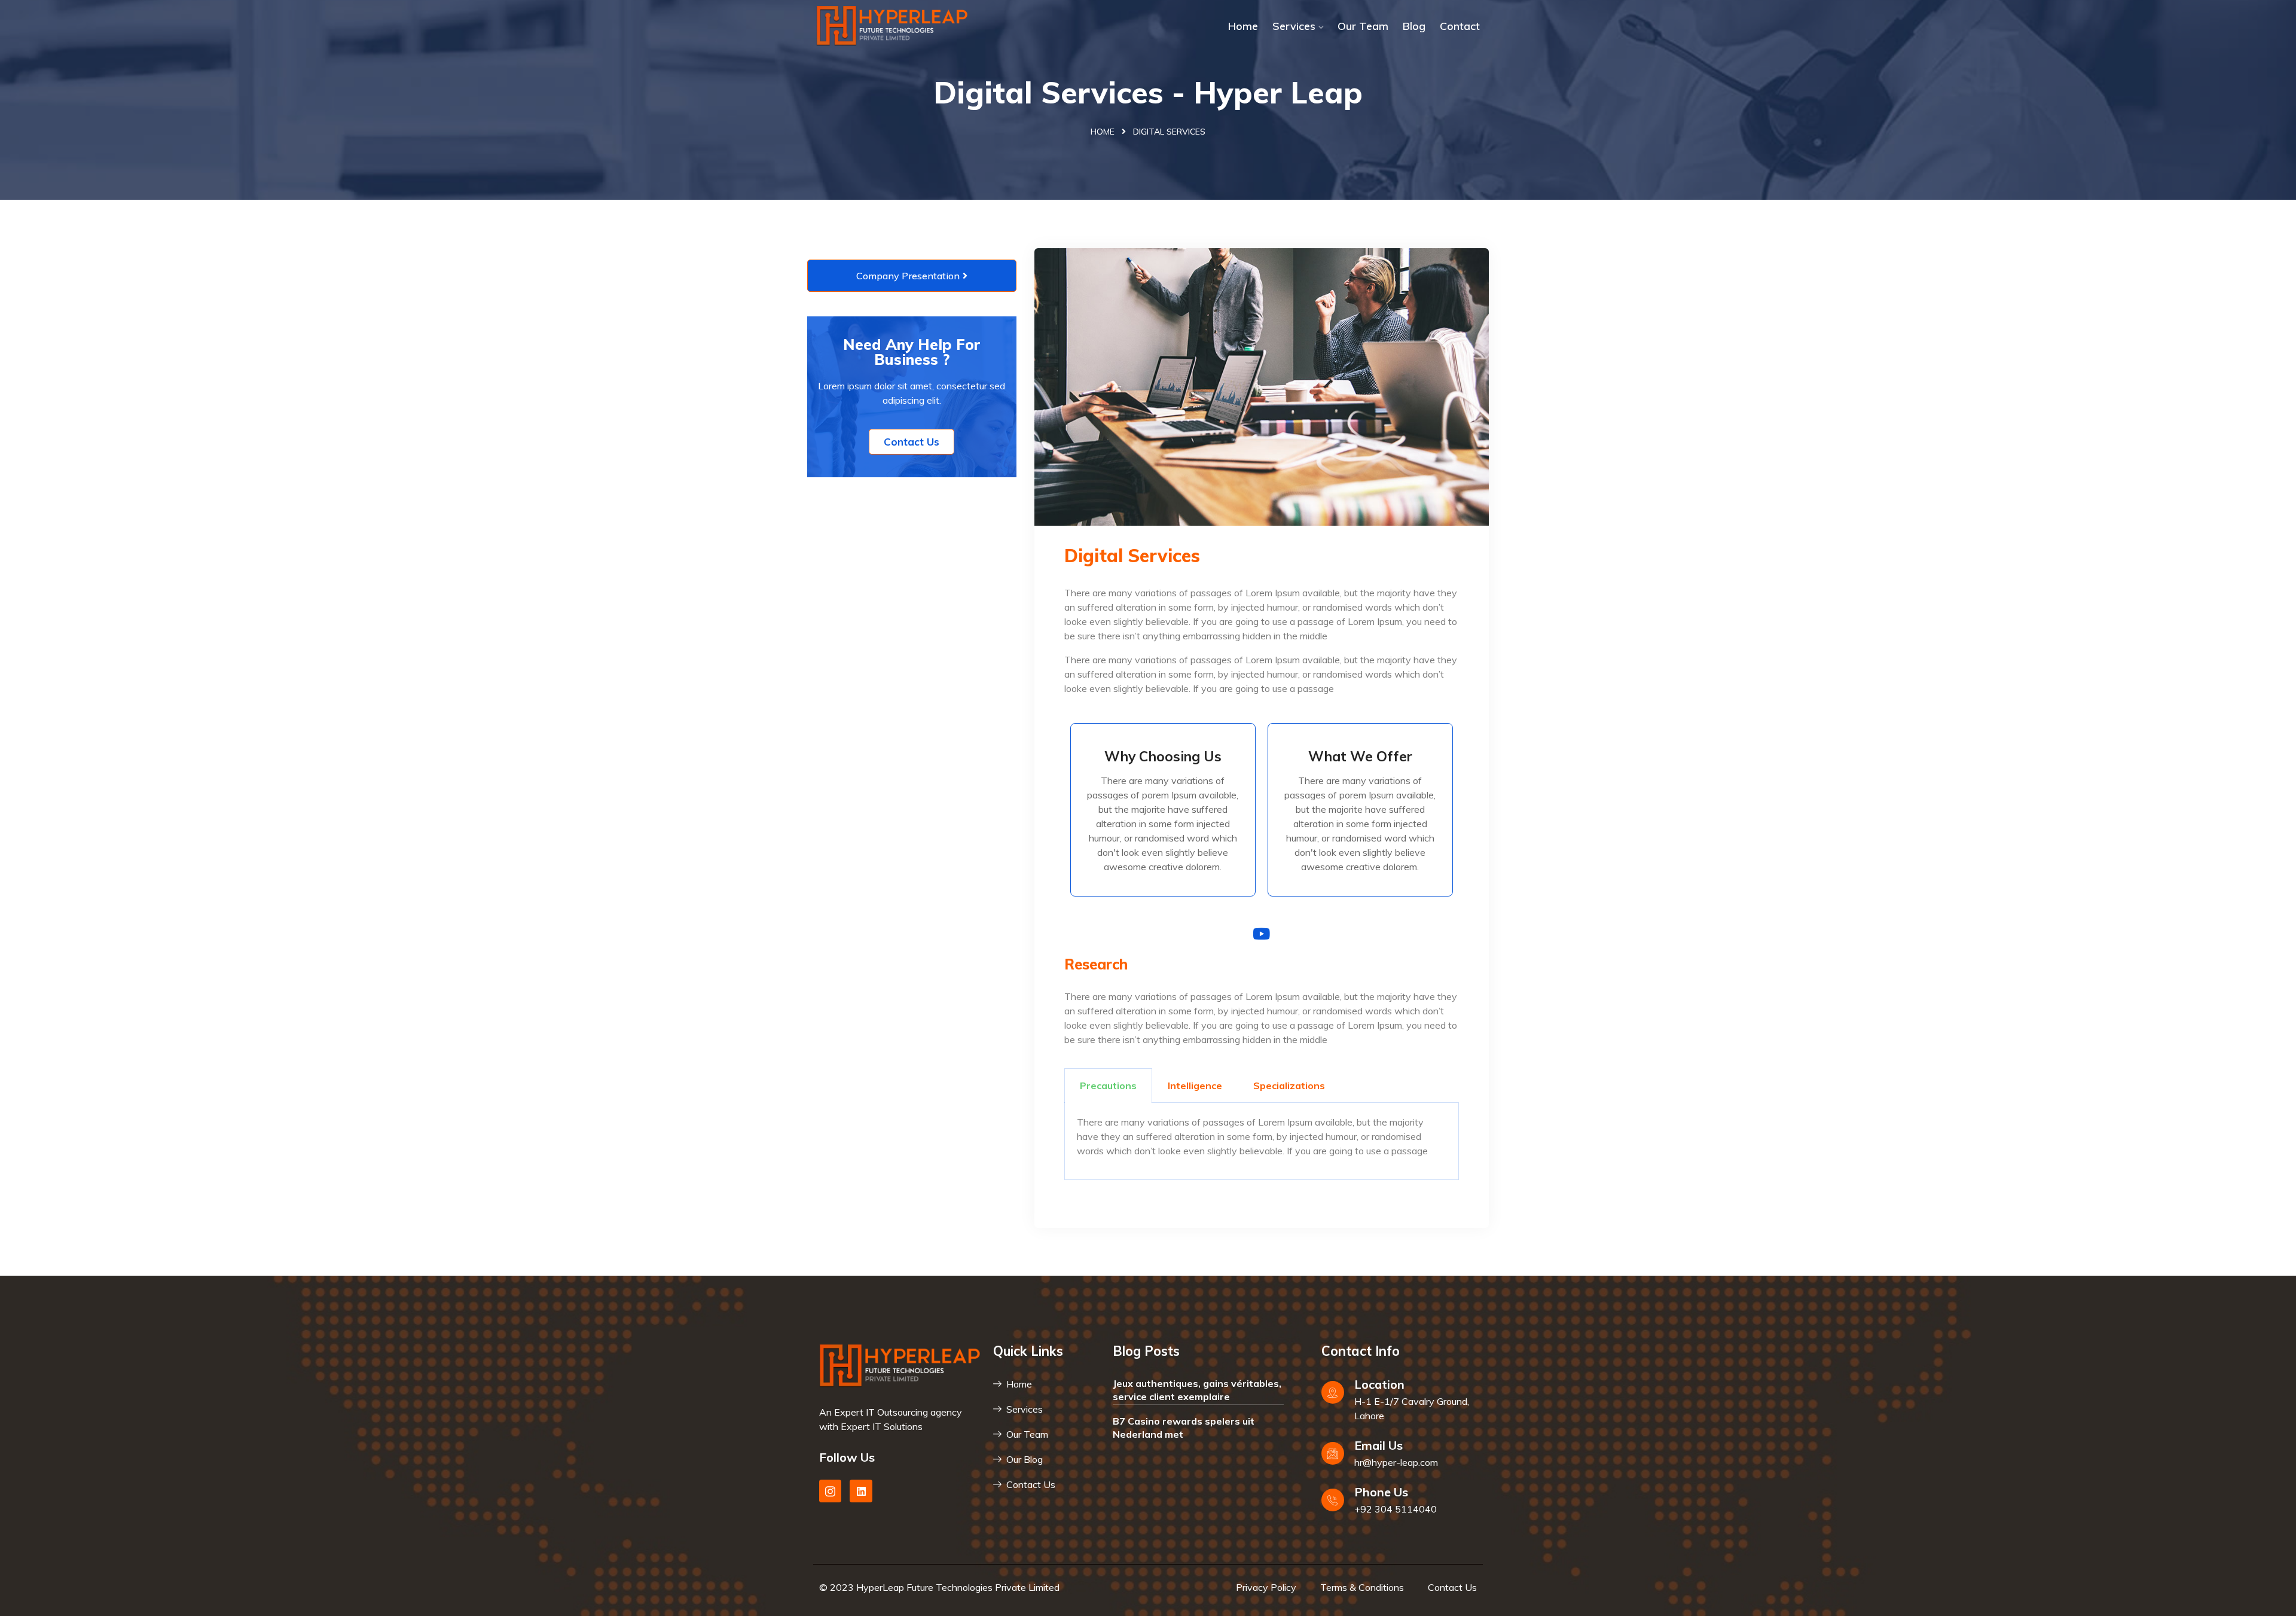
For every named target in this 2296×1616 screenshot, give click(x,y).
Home (1243, 26)
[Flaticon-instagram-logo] (830, 1491)
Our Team (1363, 26)
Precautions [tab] (1108, 1086)
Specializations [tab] (1289, 1086)
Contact (1460, 26)
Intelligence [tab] (1195, 1086)
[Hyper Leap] (892, 26)
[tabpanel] (1262, 1141)
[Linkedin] (861, 1491)
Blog (1414, 26)
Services (1294, 26)
